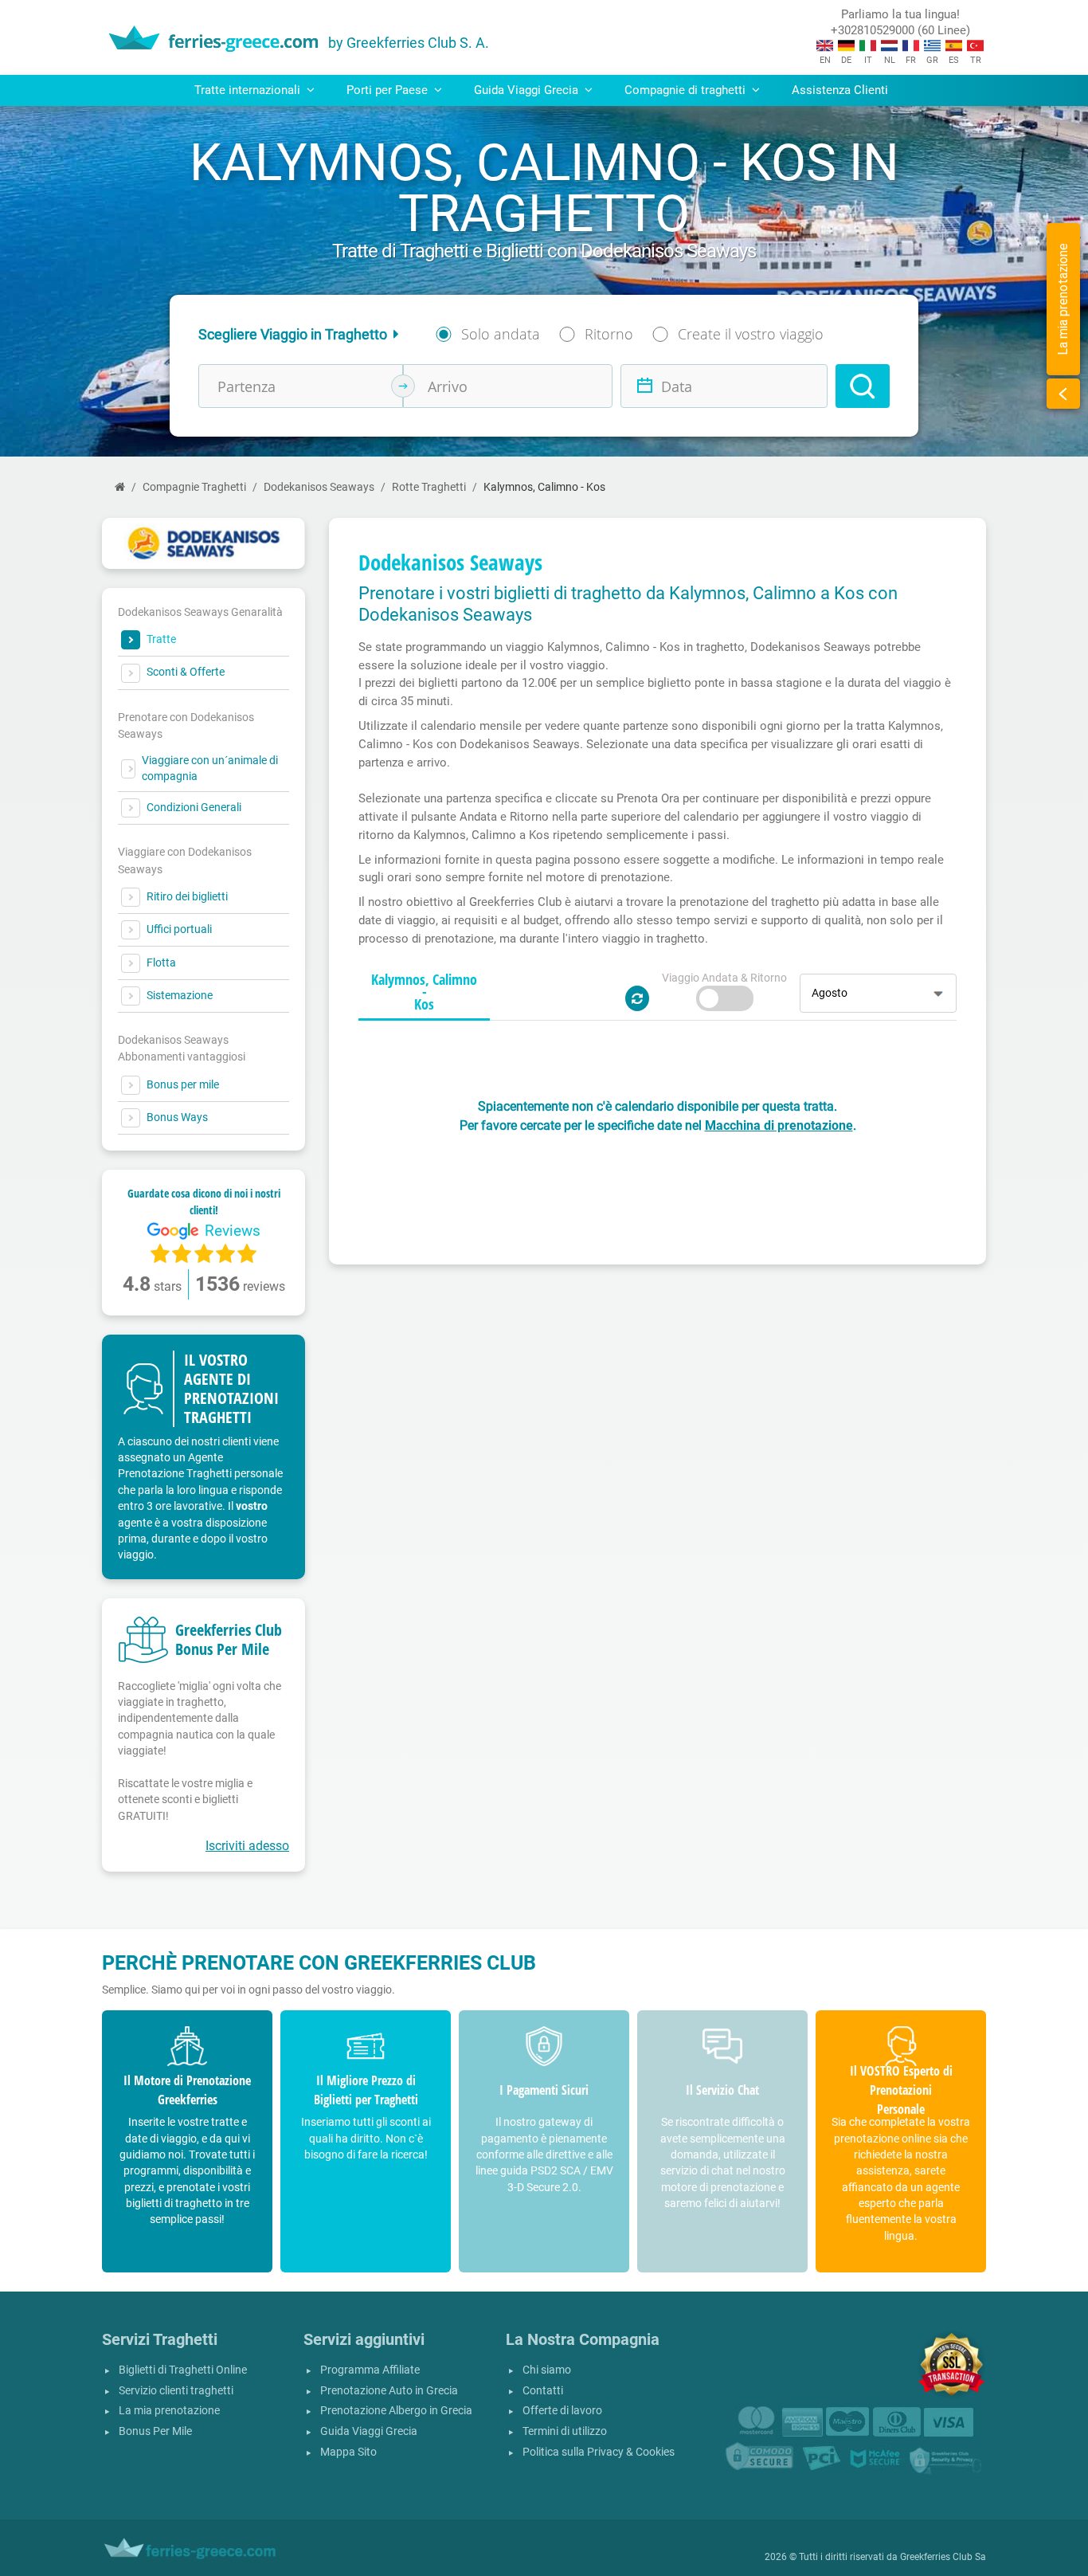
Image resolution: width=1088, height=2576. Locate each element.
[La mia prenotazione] (1063, 394)
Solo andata (501, 334)
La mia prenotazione (169, 2411)
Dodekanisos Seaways (319, 487)
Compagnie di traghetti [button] (687, 90)
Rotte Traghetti (429, 487)
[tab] (424, 993)
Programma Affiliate (370, 2370)
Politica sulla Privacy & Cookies (599, 2452)
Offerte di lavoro (562, 2411)
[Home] (120, 487)
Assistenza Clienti (840, 90)
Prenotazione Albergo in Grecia (396, 2411)
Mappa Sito (348, 2452)
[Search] (863, 386)
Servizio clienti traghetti (176, 2391)
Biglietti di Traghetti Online (183, 2370)
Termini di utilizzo (565, 2431)
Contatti (543, 2391)
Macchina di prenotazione (779, 1125)
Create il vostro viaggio (751, 334)
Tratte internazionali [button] (249, 90)
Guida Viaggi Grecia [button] (528, 90)
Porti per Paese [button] (389, 90)
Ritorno (609, 334)
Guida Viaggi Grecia (369, 2431)
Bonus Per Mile (155, 2431)
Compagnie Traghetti (194, 487)
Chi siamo (547, 2370)
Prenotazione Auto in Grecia (389, 2391)
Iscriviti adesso (247, 1846)
